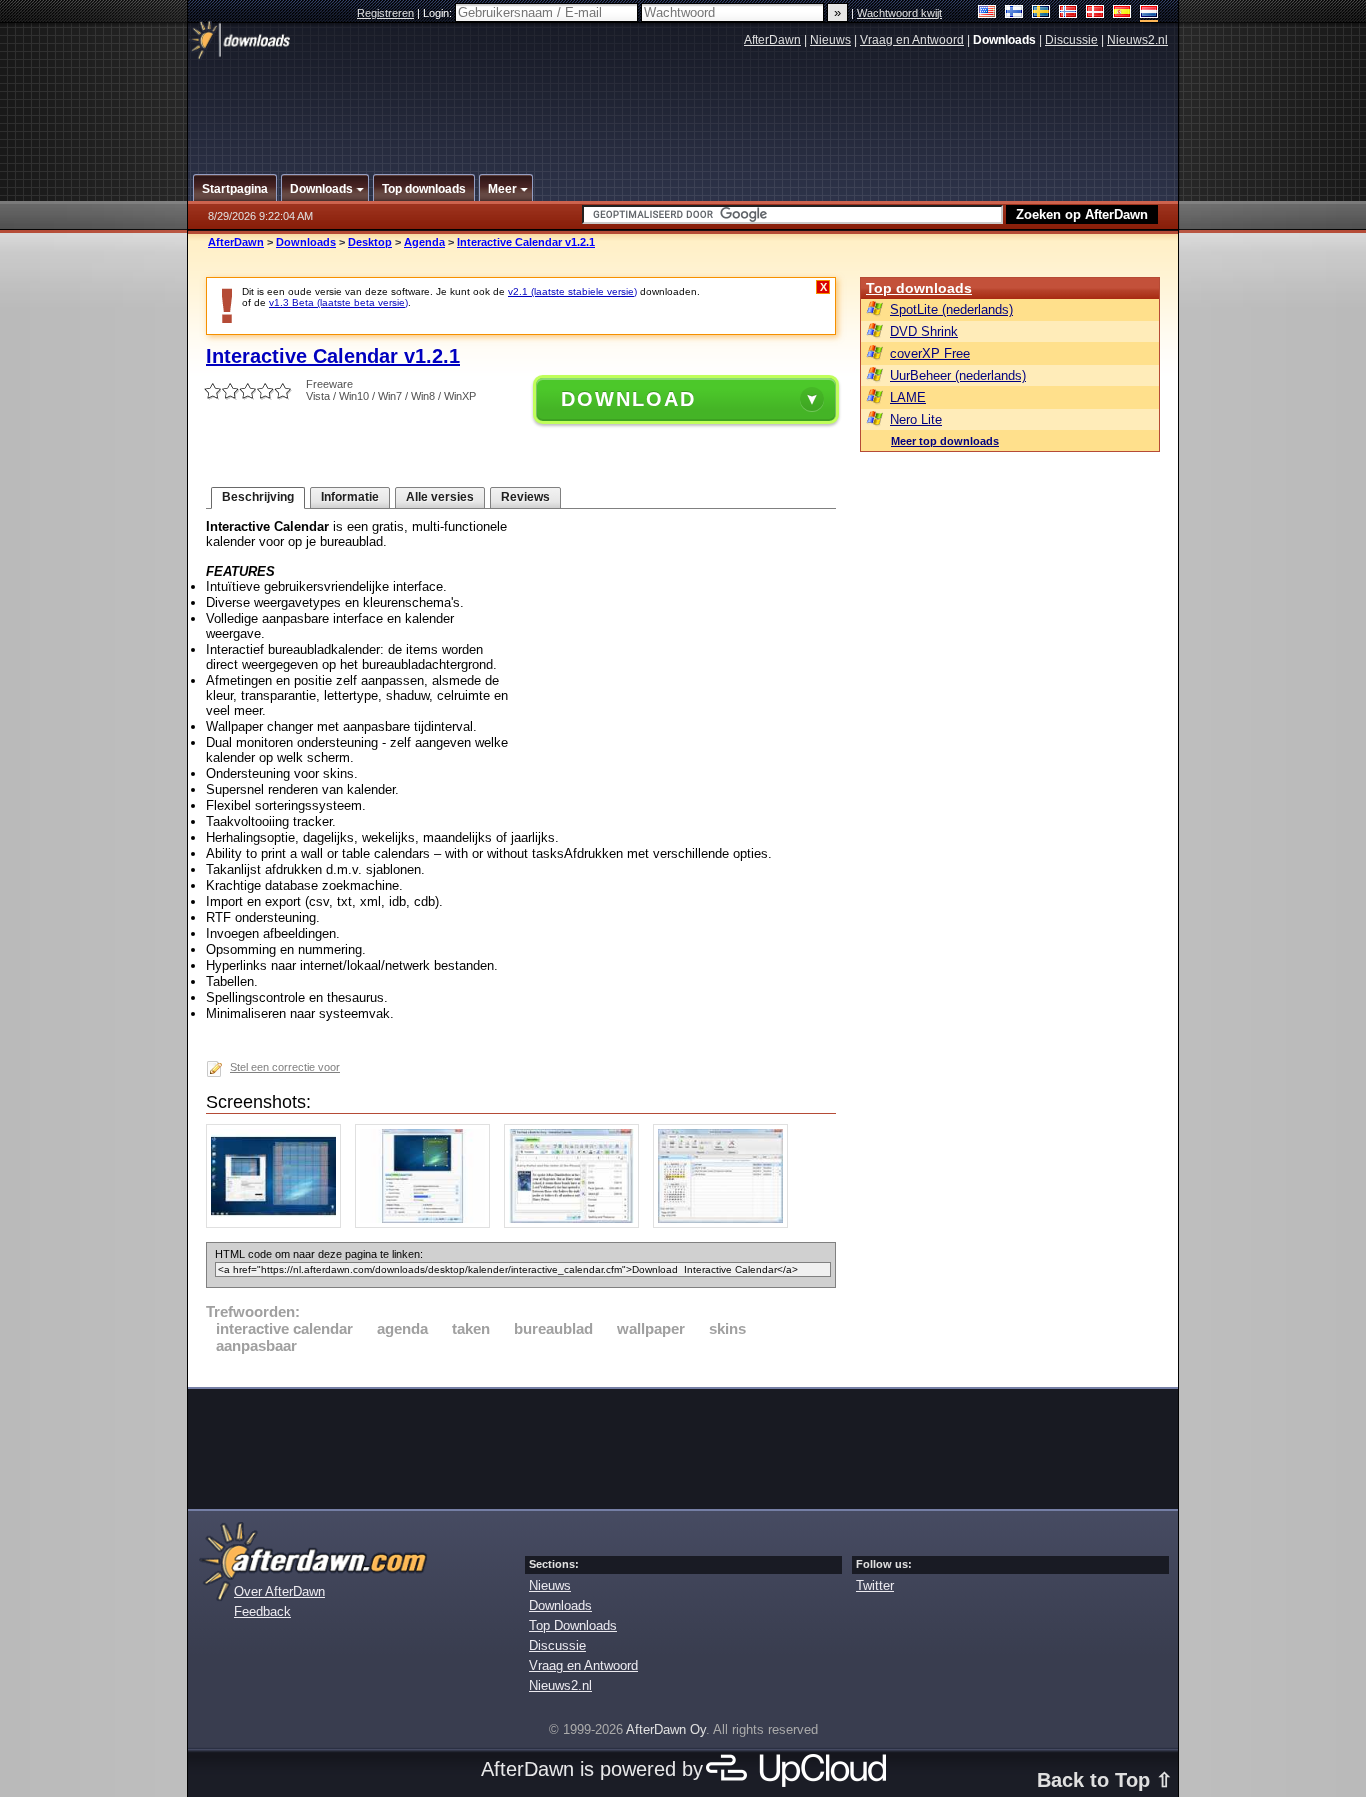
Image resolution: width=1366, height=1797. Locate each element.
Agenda (424, 242)
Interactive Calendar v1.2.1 (526, 242)
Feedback (262, 1611)
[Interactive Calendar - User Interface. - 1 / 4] (278, 1223)
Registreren (385, 13)
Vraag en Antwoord (912, 40)
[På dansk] (1095, 13)
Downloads (306, 242)
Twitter (875, 1585)
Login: (439, 13)
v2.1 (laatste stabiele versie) (572, 291)
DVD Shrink (924, 331)
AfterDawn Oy (666, 1729)
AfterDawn (772, 40)
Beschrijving (258, 497)
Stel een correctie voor (285, 1067)
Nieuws (830, 40)
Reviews (525, 497)
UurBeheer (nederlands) (958, 375)
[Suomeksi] (1014, 13)
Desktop (370, 242)
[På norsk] (1068, 13)
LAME (908, 397)
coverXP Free (930, 353)
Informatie (350, 497)
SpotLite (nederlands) (951, 309)
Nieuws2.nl (1137, 40)
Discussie (1071, 40)
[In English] (987, 13)
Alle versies (440, 497)
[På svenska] (1041, 13)
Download (628, 399)
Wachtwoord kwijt (899, 13)
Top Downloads (573, 1625)
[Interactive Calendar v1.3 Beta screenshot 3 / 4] (576, 1223)
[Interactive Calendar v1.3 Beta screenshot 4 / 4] (725, 1223)
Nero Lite (916, 419)
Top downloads (919, 288)
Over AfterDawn (279, 1591)
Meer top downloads (945, 441)
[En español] (1122, 13)
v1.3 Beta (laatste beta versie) (338, 302)
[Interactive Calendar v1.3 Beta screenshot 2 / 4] (427, 1223)
